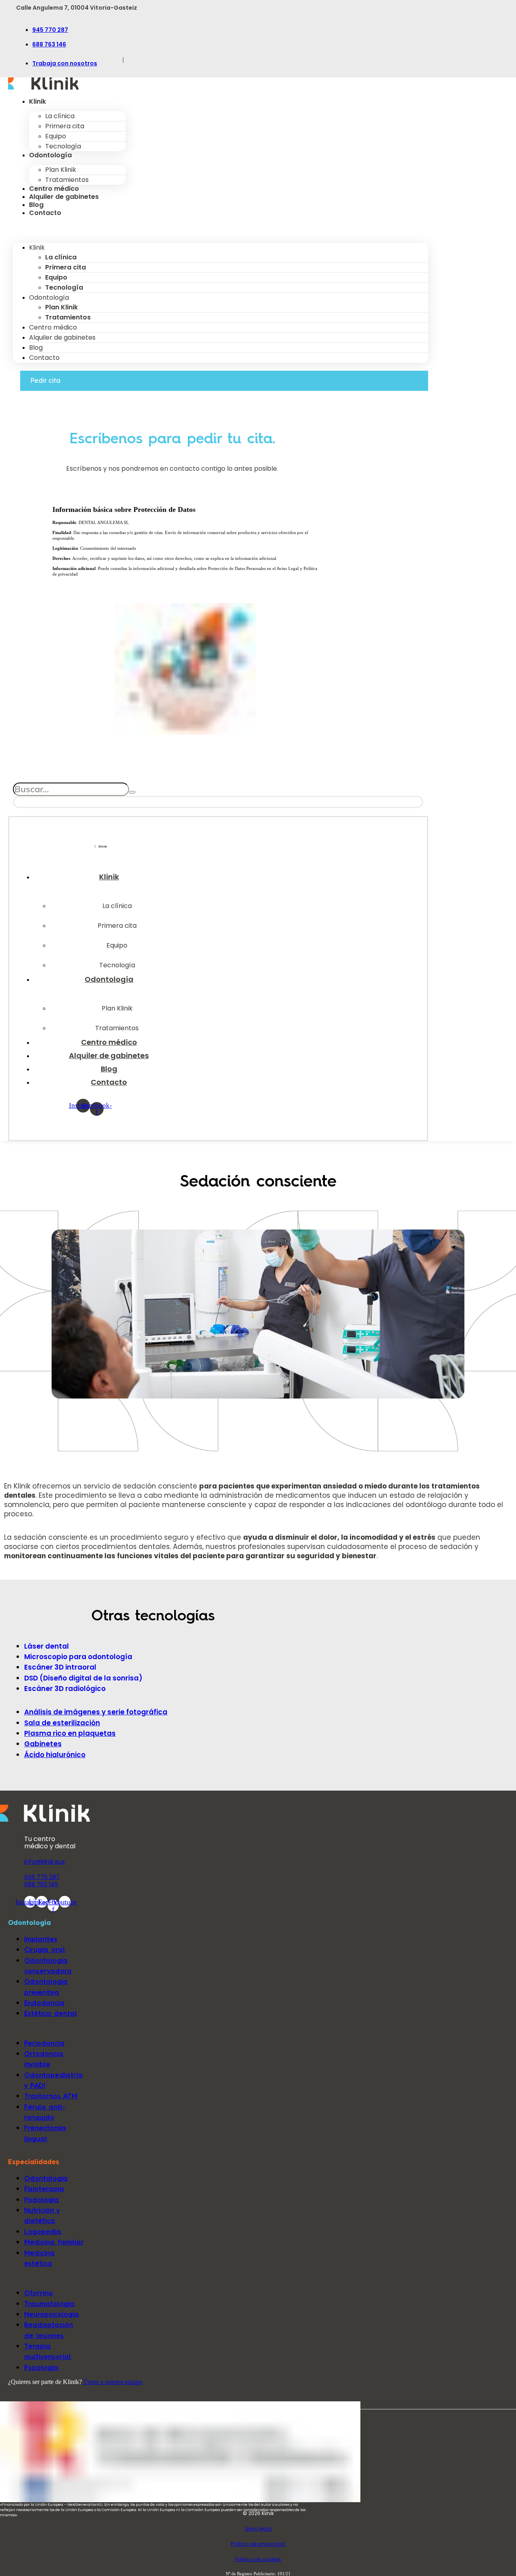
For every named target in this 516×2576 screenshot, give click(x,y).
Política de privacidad (258, 2544)
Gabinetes (43, 1744)
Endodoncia (44, 2003)
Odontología (50, 155)
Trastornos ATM (51, 2096)
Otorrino (38, 2293)
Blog (36, 205)
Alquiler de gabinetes (64, 197)
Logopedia (43, 2231)
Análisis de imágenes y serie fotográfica (96, 1712)
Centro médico (54, 189)
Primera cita (65, 126)
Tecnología (63, 146)
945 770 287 (50, 30)
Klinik (37, 101)
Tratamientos (67, 180)
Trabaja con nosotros (65, 63)
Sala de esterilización (62, 1723)
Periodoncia (44, 2043)
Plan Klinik (61, 170)
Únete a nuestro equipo (112, 2382)
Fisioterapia (44, 2189)
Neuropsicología (52, 2314)
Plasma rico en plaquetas (70, 1733)
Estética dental (51, 2013)
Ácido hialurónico (55, 1755)
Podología (42, 2199)
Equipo (56, 136)
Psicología (41, 2367)
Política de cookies (258, 2559)
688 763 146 (49, 44)
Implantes (41, 1939)
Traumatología (49, 2304)
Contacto (45, 213)
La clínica (60, 116)
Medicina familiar (54, 2242)
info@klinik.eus (45, 1862)
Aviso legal (258, 2529)
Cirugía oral (45, 1949)
